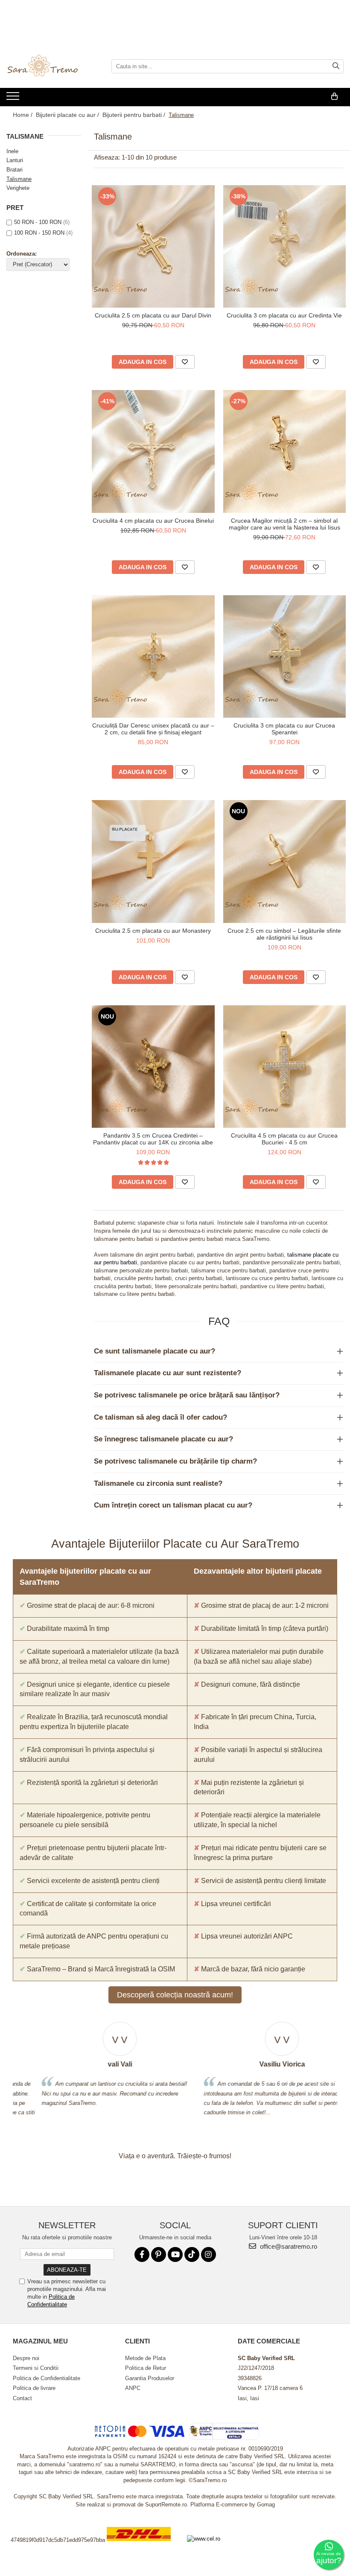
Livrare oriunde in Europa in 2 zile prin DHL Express (144, 2547)
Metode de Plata (145, 2358)
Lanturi (15, 160)
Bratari (15, 170)
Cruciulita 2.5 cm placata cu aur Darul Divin (153, 315)
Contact (22, 2398)
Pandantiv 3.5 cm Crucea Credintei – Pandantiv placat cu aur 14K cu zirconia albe (153, 1139)
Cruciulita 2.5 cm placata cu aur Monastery (153, 931)
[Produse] (14, 99)
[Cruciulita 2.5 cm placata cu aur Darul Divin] (153, 247)
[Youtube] (175, 2254)
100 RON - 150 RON (39, 233)
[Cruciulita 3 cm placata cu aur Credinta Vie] (285, 247)
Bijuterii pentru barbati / (135, 115)
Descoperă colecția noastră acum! (175, 1995)
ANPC (133, 2388)
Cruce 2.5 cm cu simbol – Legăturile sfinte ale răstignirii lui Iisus (284, 934)
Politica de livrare (34, 2388)
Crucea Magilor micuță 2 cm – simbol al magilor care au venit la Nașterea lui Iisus (284, 524)
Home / (23, 115)
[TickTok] (192, 2254)
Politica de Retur (146, 2368)
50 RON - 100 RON (38, 222)
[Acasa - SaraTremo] (49, 67)
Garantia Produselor (150, 2378)
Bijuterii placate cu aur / (68, 115)
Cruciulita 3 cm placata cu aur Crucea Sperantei (284, 729)
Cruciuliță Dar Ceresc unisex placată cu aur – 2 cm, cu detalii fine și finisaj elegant (153, 729)
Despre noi (26, 2358)
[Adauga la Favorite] (185, 362)
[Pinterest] (159, 2254)
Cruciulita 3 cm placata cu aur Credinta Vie (284, 315)
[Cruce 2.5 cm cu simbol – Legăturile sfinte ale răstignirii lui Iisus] (285, 862)
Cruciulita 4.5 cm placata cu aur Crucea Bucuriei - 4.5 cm (284, 1139)
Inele (12, 151)
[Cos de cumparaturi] (334, 96)
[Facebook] (142, 2254)
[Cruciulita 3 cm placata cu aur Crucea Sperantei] (285, 657)
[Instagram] (209, 2254)
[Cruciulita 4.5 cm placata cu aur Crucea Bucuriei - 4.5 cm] (285, 1067)
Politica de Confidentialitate (47, 2378)
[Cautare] (336, 66)
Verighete (18, 188)
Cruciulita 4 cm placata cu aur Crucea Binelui (153, 521)
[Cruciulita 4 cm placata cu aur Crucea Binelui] (153, 451)
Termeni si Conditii (36, 2368)
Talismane (19, 179)
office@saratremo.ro (288, 2246)
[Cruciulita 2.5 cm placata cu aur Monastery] (153, 862)
